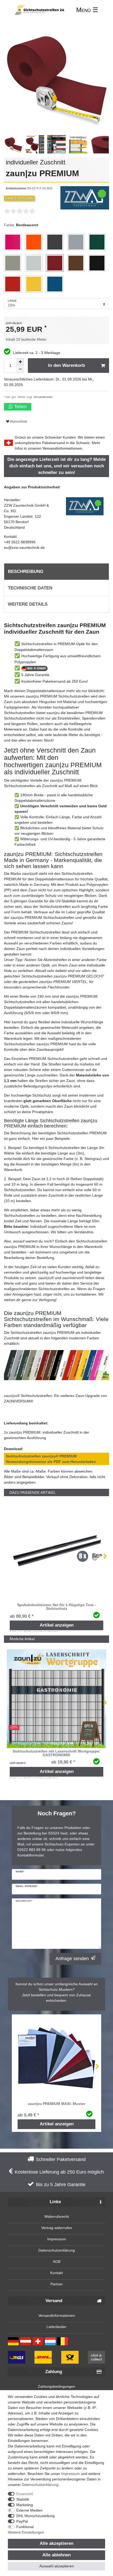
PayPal (22, 2521)
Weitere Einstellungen (26, 2532)
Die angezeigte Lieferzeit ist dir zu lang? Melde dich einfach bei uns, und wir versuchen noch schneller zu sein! (56, 466)
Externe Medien (29, 2510)
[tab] (56, 572)
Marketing (25, 2505)
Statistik (23, 2499)
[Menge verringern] (20, 369)
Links (55, 2202)
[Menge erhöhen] (20, 362)
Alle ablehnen (56, 2555)
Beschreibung (26, 571)
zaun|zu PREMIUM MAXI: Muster (56, 2104)
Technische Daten (30, 588)
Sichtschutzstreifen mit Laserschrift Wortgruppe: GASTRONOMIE (56, 1753)
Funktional (25, 2527)
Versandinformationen (62, 448)
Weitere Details (28, 604)
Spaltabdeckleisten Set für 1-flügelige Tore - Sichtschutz (56, 1607)
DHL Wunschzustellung (35, 2516)
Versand (54, 2301)
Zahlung (54, 2372)
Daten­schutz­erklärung (40, 2485)
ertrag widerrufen (58, 2228)
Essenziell (25, 2494)
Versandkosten (43, 397)
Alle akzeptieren (56, 2543)
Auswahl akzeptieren (57, 2566)
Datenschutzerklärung (57, 2250)
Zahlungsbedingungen (56, 2386)
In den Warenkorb (66, 365)
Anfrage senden (72, 1959)
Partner (57, 2284)
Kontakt (56, 2273)
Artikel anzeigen (57, 1625)
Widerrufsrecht (57, 2216)
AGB (57, 2262)
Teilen (20, 407)
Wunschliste (18, 422)
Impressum (57, 2239)
